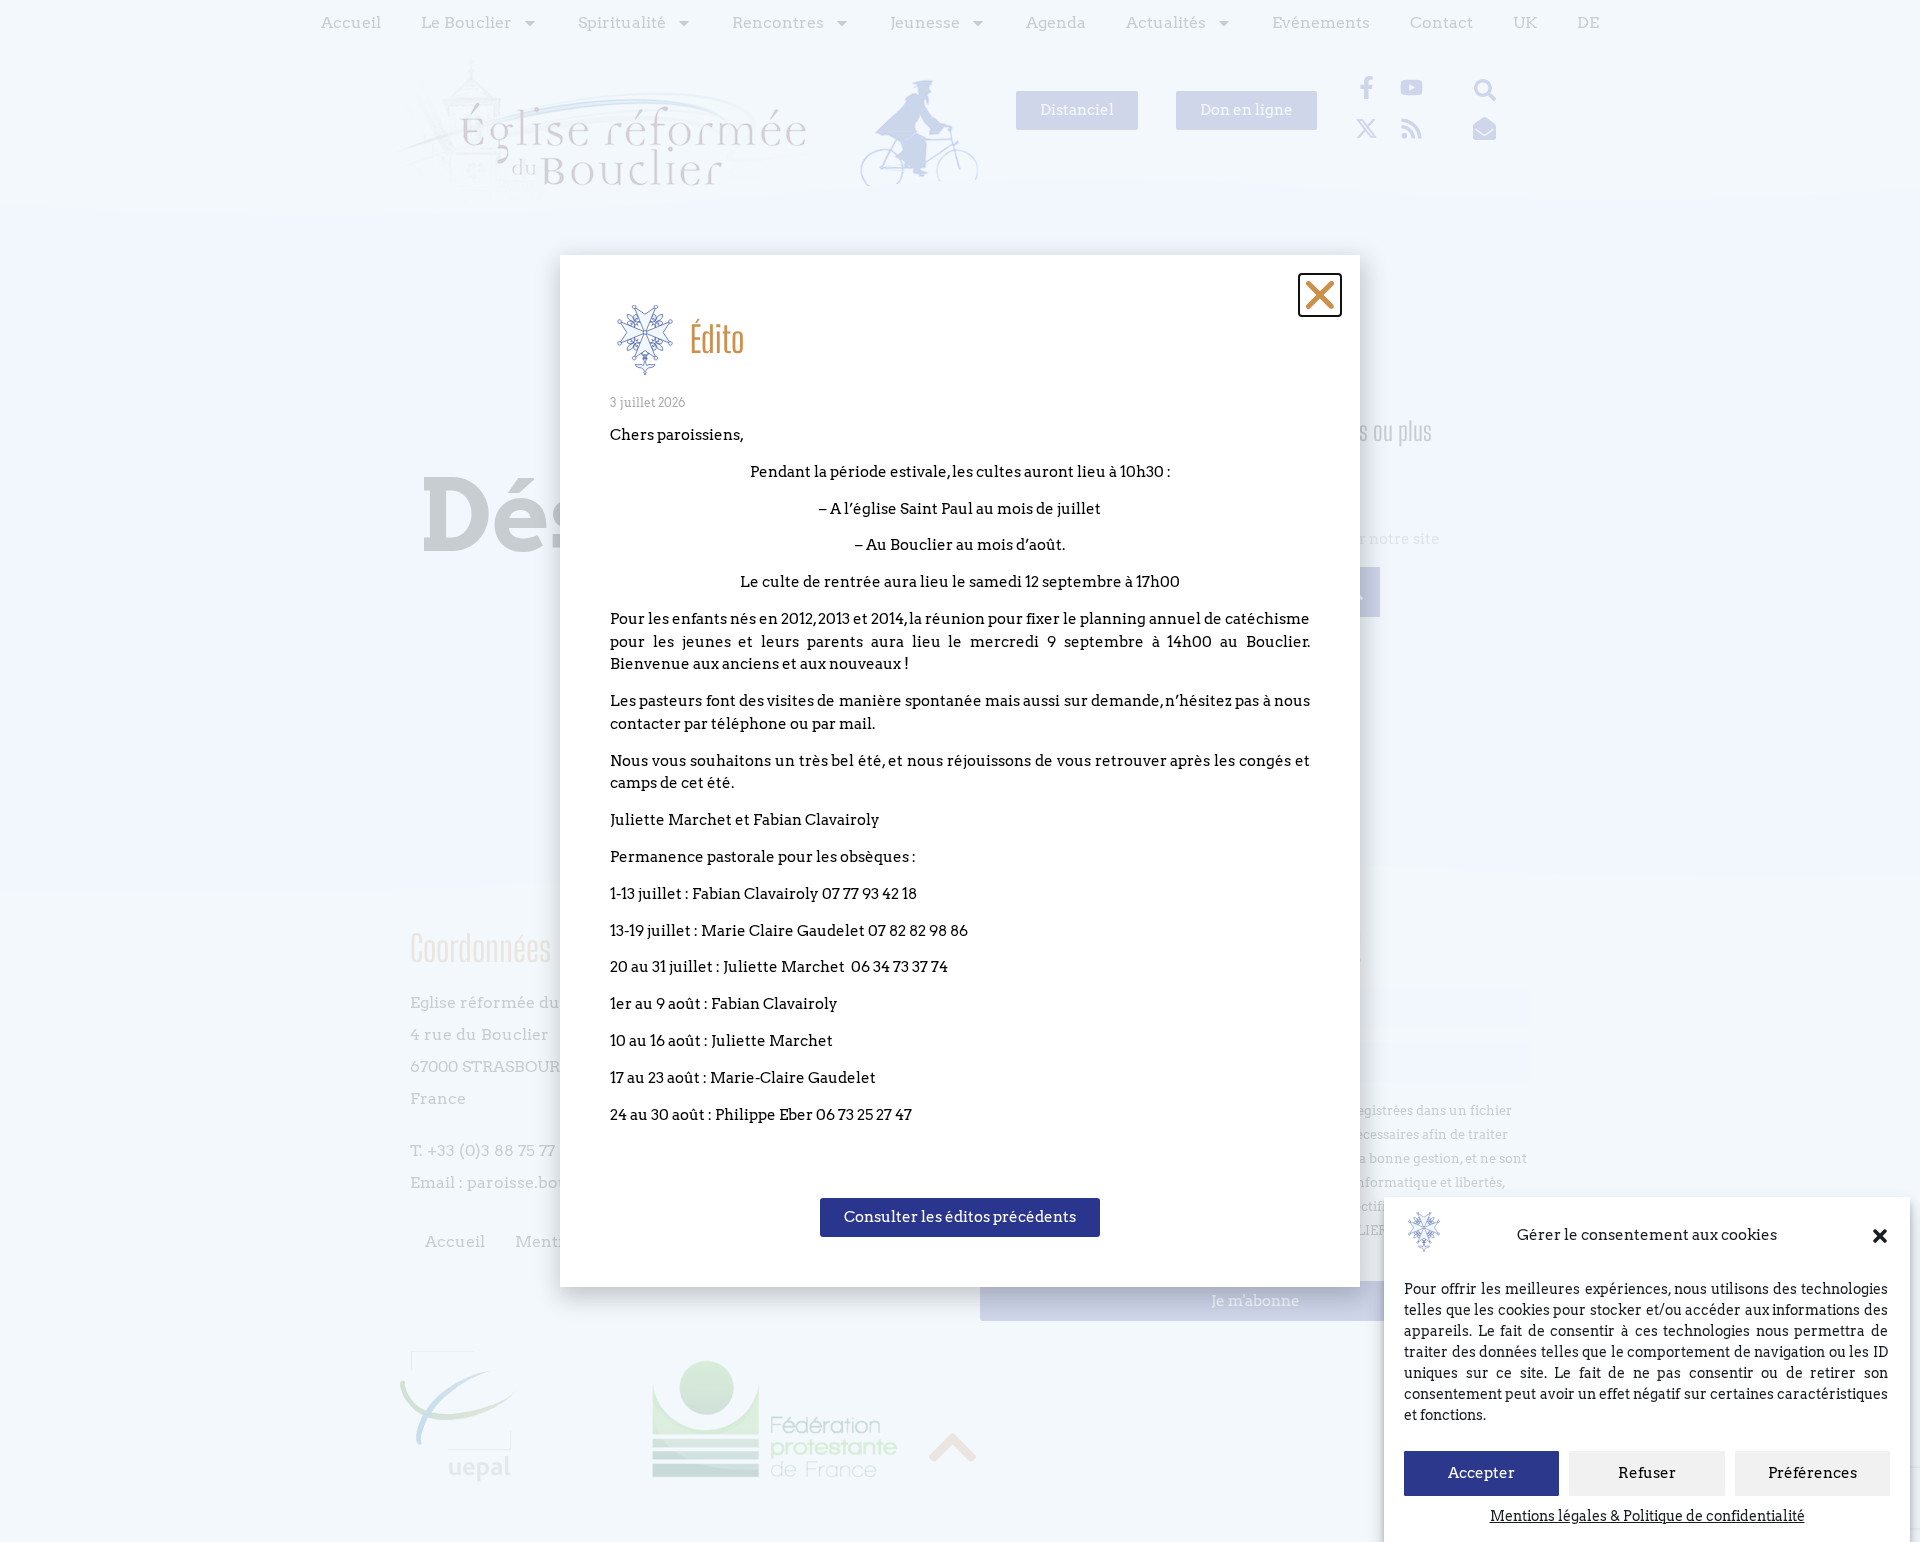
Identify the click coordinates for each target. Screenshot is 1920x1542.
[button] (1880, 1236)
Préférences (1812, 1474)
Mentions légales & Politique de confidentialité (1647, 1516)
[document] (960, 771)
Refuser (1647, 1474)
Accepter (1481, 1474)
